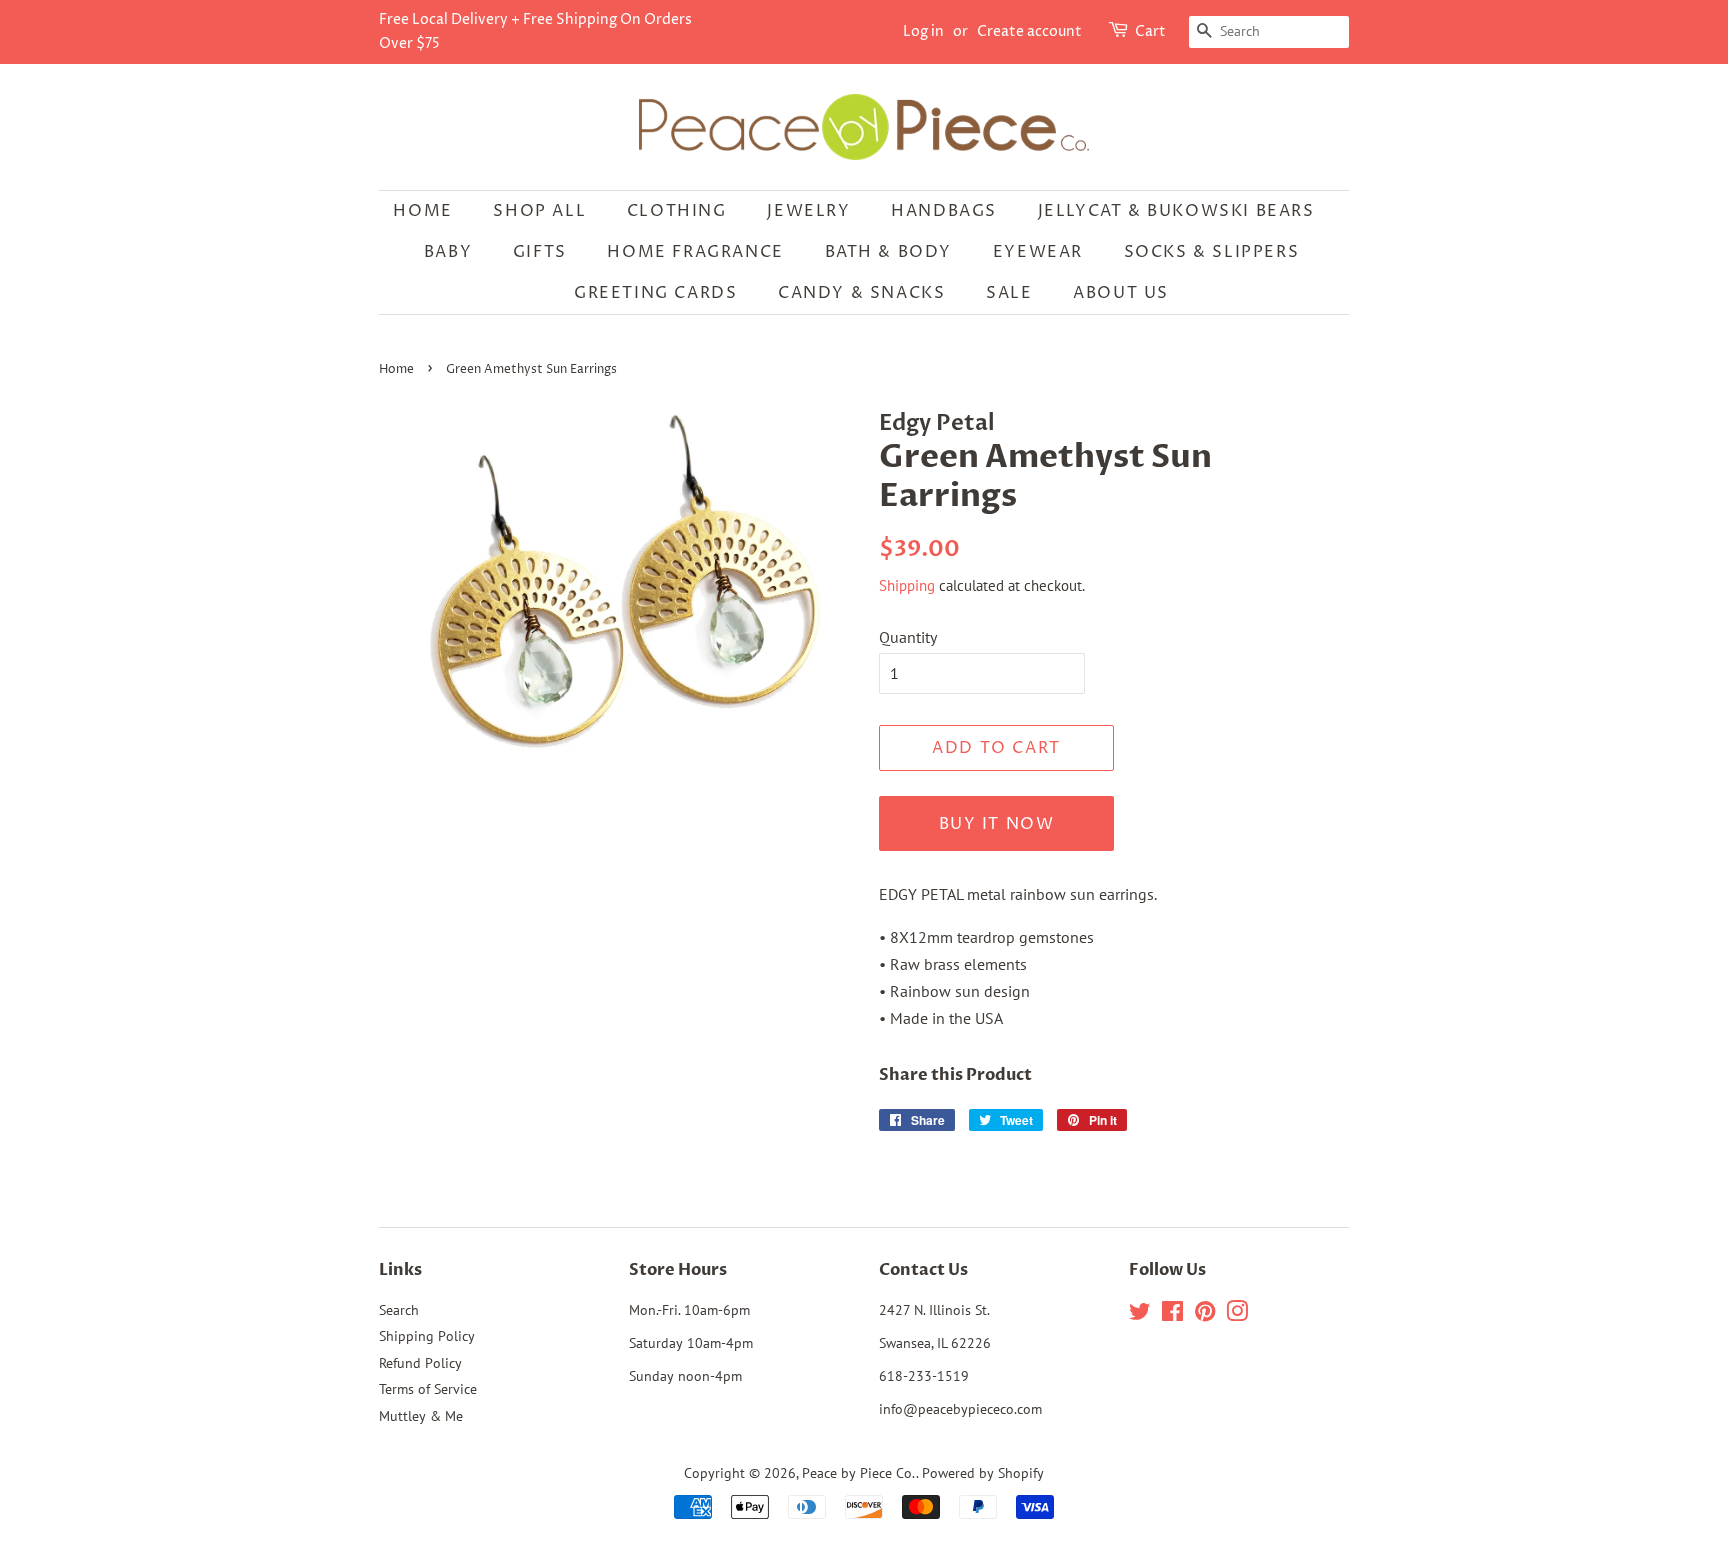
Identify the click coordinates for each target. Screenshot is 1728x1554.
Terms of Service (428, 1389)
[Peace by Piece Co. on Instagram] (1237, 1315)
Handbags (944, 211)
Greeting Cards (655, 293)
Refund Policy (420, 1363)
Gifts (540, 252)
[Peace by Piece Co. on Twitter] (1140, 1315)
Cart (1150, 31)
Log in (923, 31)
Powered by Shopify (983, 1473)
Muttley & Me (421, 1416)
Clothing (677, 211)
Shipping (907, 585)
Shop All (539, 211)
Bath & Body (889, 252)
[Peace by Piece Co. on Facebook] (1172, 1315)
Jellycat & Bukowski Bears (1176, 211)
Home (422, 211)
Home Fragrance (695, 252)
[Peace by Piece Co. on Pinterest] (1205, 1315)
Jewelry (808, 211)
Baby (448, 252)
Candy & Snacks (861, 293)
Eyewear (1038, 252)
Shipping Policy (427, 1336)
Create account (1029, 31)
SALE (1009, 293)
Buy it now (997, 824)
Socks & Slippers (1212, 252)
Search (399, 1310)
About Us (1121, 293)
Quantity (908, 637)
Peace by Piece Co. (859, 1473)
